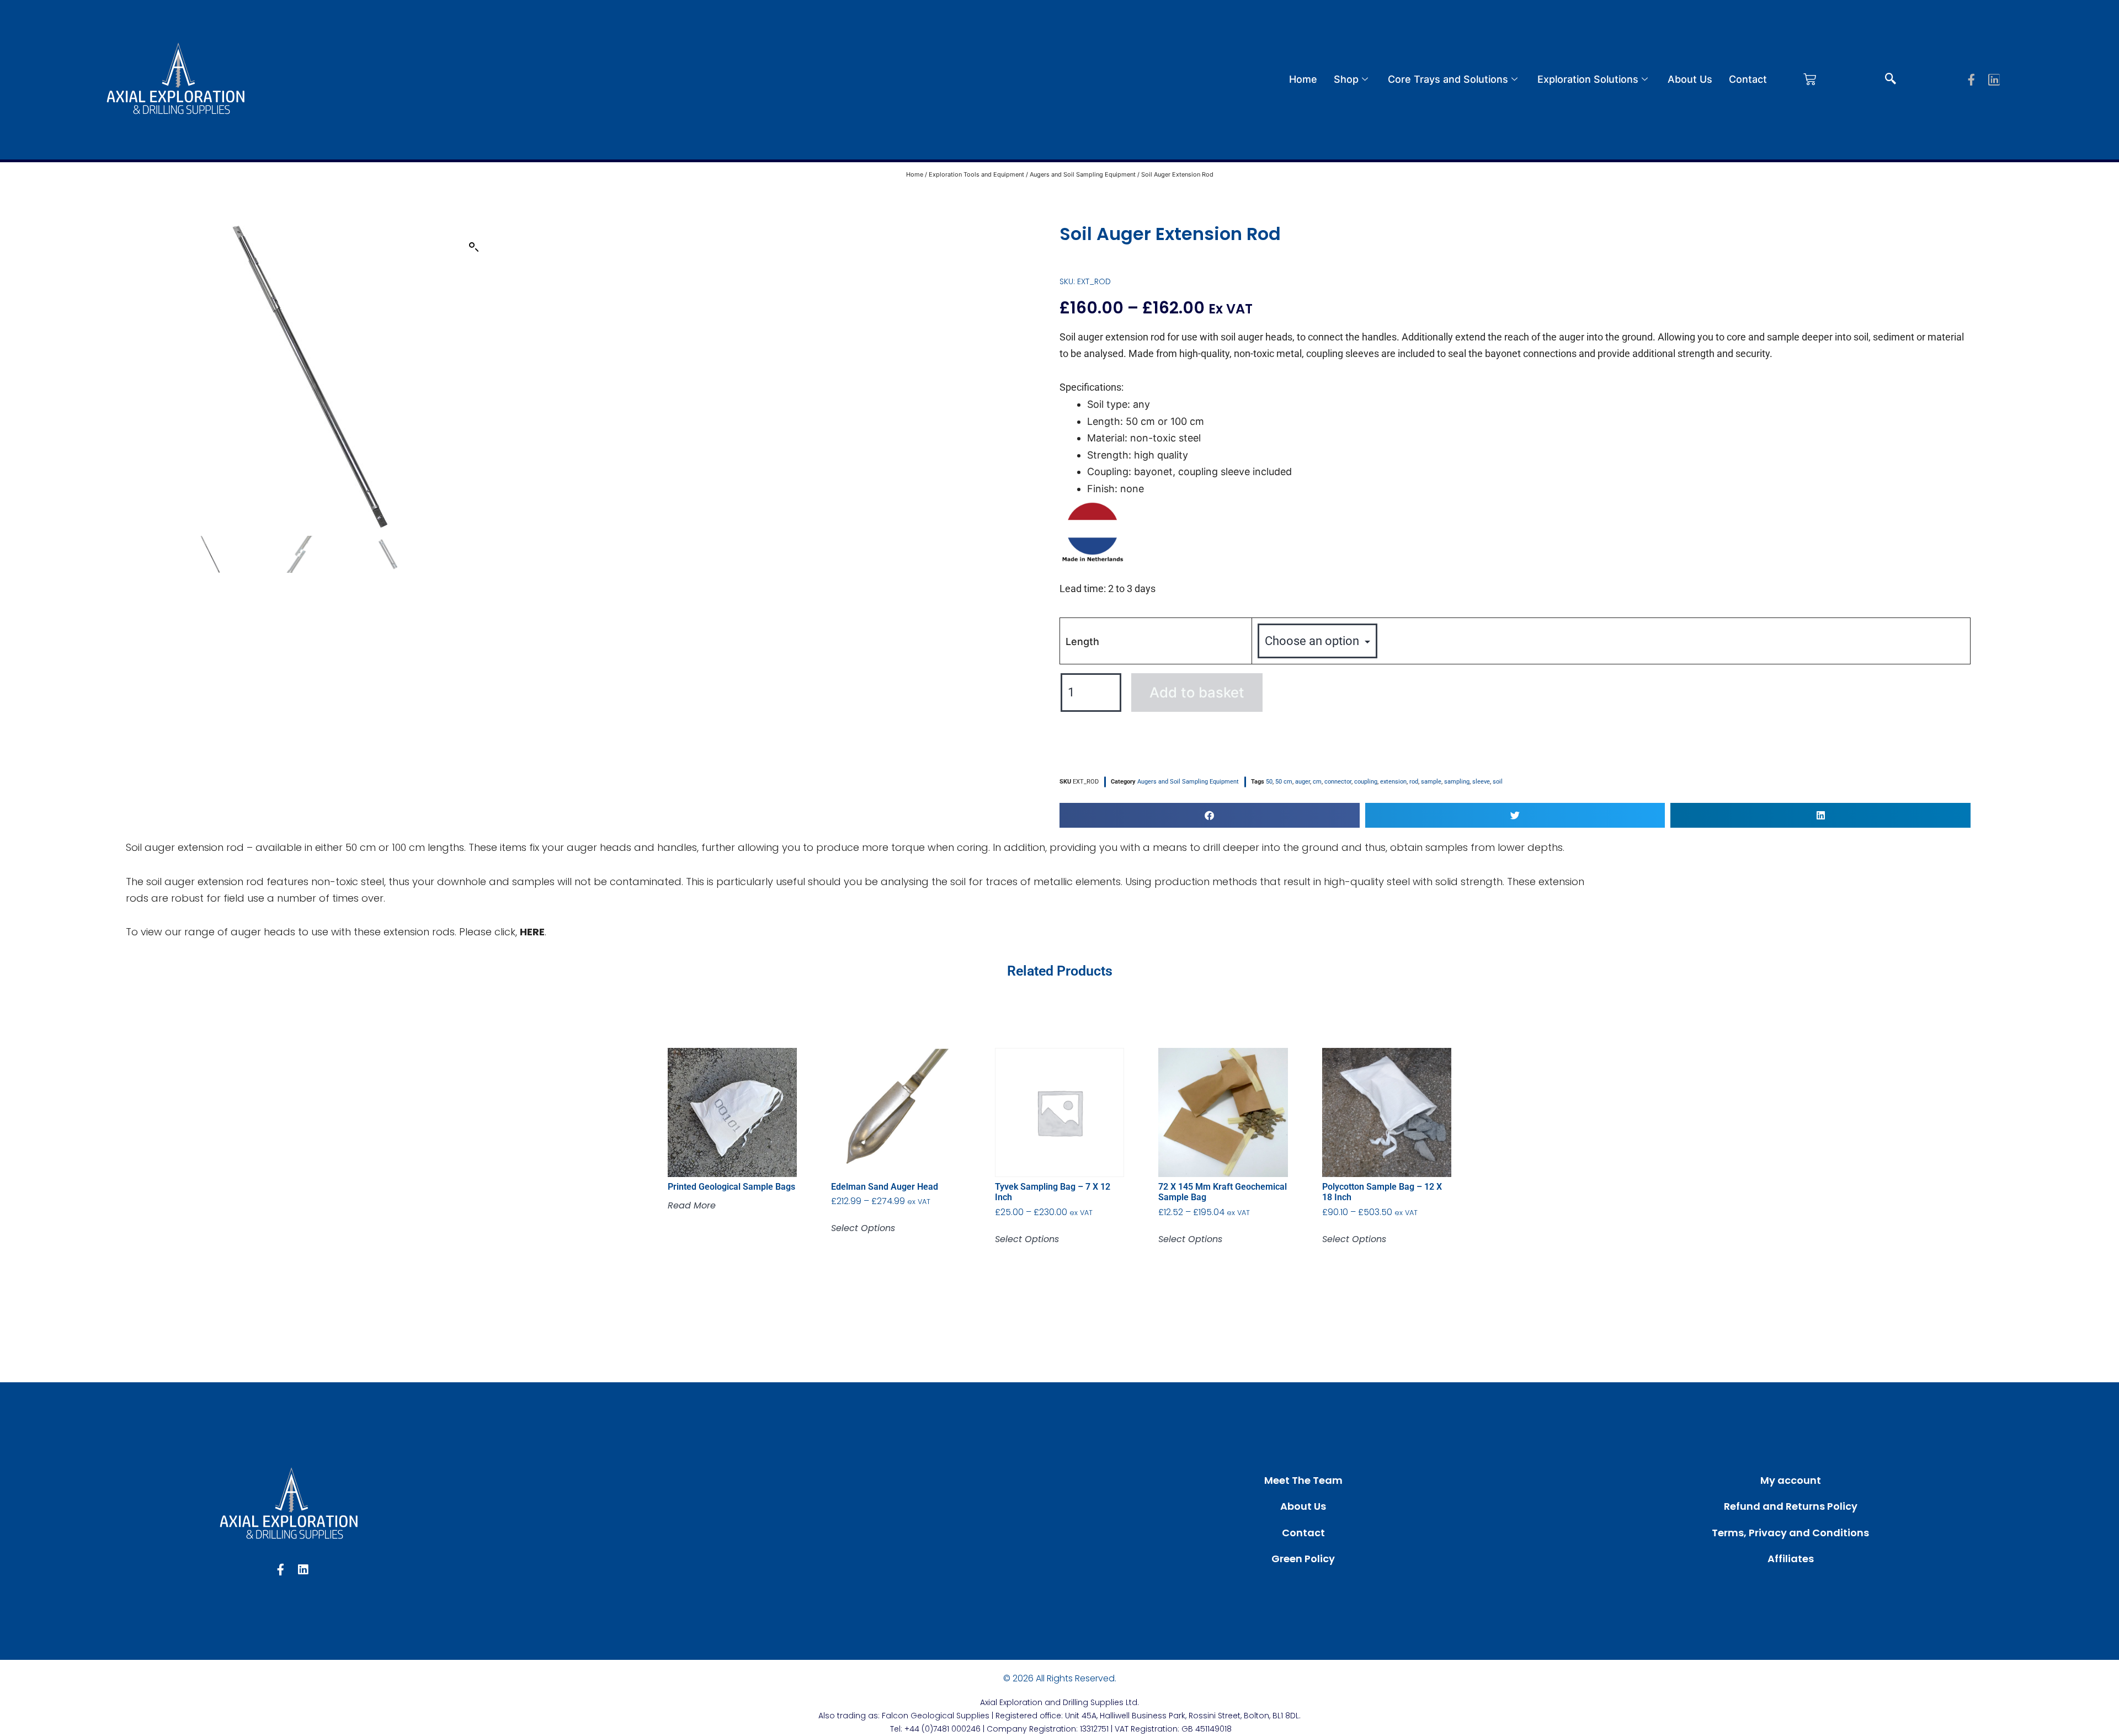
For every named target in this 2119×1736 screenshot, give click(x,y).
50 (1269, 782)
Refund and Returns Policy (1791, 1506)
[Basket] (1810, 79)
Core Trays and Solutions (1448, 79)
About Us (1690, 79)
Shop (1346, 79)
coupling (1366, 782)
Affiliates (1791, 1559)
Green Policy (1303, 1559)
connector (1338, 782)
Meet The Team (1303, 1480)
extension (1393, 782)
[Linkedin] (1994, 80)
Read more (692, 1206)
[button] (1891, 79)
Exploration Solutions (1588, 79)
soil (1498, 782)
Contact (1748, 79)
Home (1303, 79)
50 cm (1284, 782)
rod (1414, 782)
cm (1317, 782)
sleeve (1481, 782)
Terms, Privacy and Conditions (1790, 1533)
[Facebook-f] (1971, 80)
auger (1303, 782)
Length (1082, 641)
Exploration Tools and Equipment (976, 174)
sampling (1457, 782)
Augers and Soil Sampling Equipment (1083, 174)
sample (1431, 782)
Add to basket (1197, 692)
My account (1791, 1480)
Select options (863, 1228)
